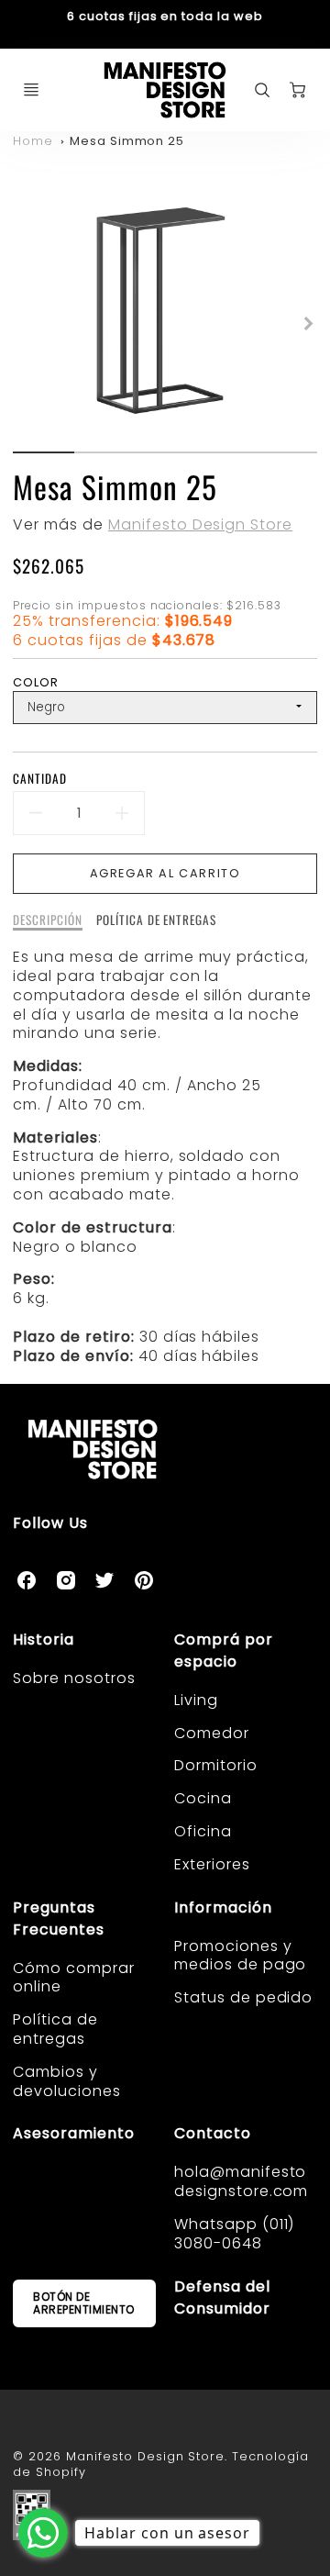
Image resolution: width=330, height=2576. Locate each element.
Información (223, 1907)
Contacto (213, 2133)
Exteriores (212, 1864)
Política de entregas (55, 2029)
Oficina (203, 1831)
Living (196, 1700)
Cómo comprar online (74, 1978)
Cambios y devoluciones (67, 2081)
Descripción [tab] (48, 920)
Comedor (212, 1733)
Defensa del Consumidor (222, 2297)
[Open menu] (31, 90)
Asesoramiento (73, 2133)
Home (33, 141)
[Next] (308, 323)
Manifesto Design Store (200, 524)
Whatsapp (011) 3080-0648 (234, 2234)
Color (36, 682)
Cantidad (40, 779)
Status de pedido (243, 1997)
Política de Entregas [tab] (156, 920)
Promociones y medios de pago (240, 1956)
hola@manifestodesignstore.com (241, 2181)
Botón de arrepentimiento (84, 2303)
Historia (44, 1639)
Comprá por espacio (224, 1650)
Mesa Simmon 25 (127, 141)
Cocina (203, 1798)
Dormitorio (216, 1765)
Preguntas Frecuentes (59, 1918)
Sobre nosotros (74, 1678)
